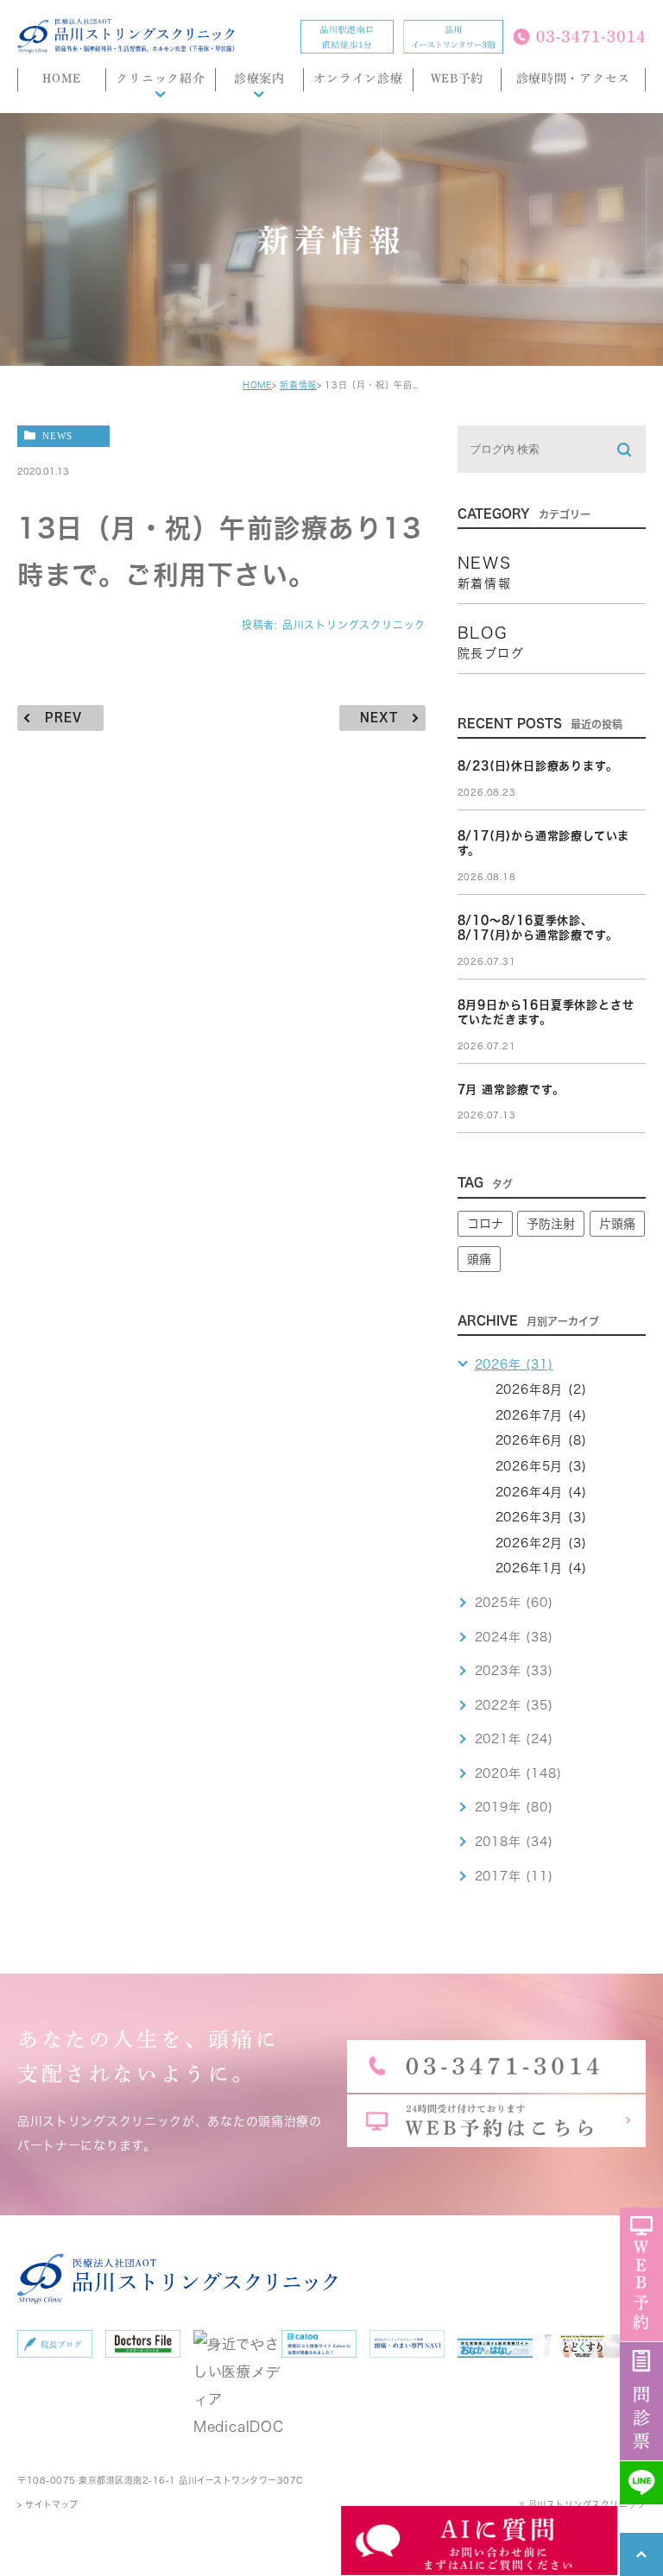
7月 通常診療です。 (511, 1090)
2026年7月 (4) (541, 1415)
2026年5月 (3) (541, 1466)
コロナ (485, 1224)
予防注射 (551, 1224)
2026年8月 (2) (541, 1389)
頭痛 (479, 1259)
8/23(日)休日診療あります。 (538, 766)
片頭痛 (617, 1224)
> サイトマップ (47, 2504)
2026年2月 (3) (541, 1543)
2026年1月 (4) (541, 1568)
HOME (257, 385)
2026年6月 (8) (541, 1440)
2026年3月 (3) (541, 1517)
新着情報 (298, 385)
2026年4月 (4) (541, 1492)
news (57, 435)
